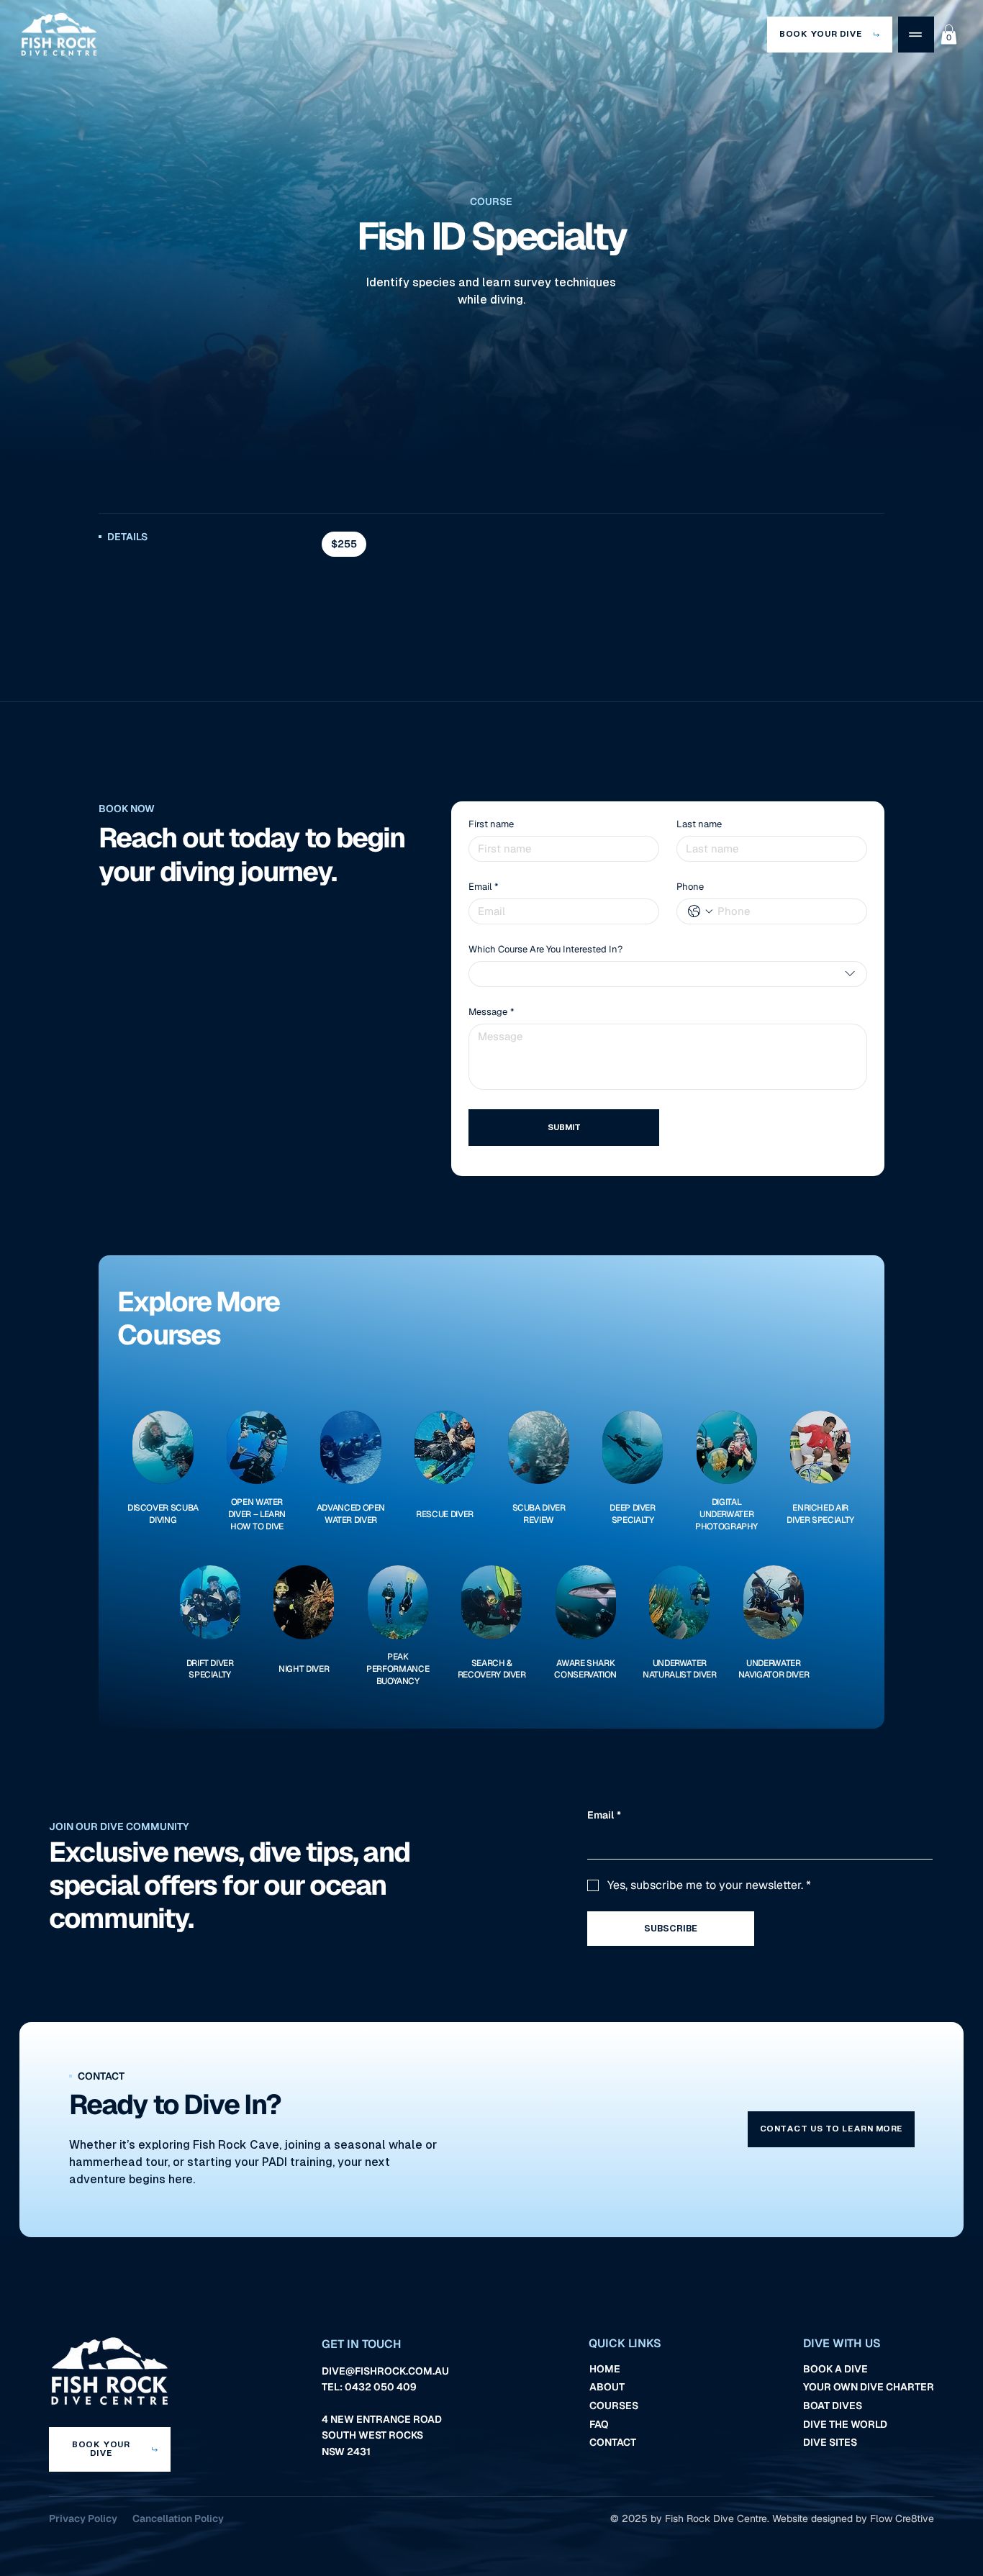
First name (491, 824)
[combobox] (668, 974)
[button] (949, 34)
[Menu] (916, 35)
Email (484, 887)
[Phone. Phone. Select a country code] (700, 911)
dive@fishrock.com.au (385, 2371)
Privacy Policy (83, 2518)
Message (491, 1012)
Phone (690, 887)
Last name (699, 824)
